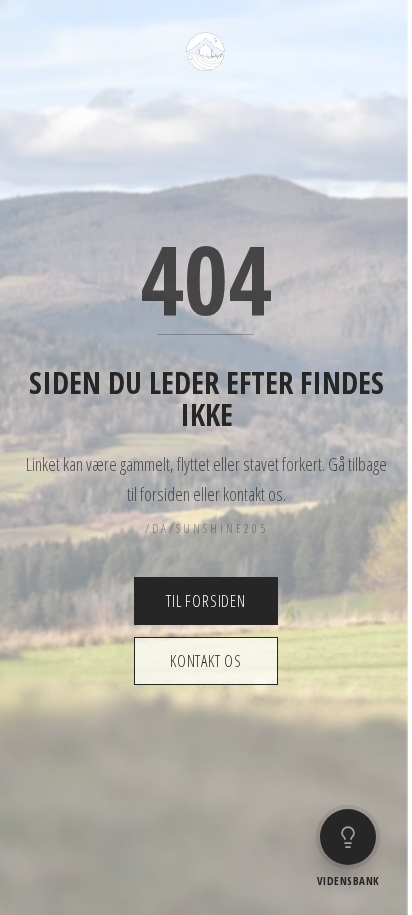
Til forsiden (206, 601)
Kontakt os (206, 661)
